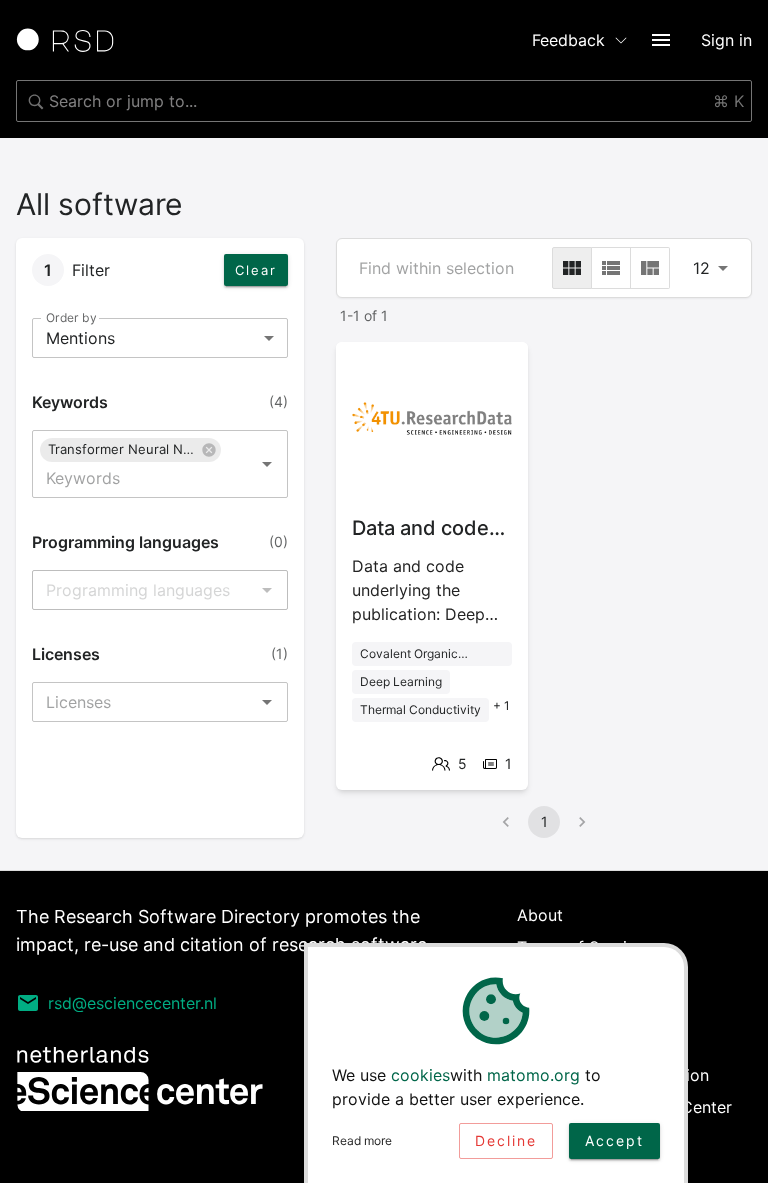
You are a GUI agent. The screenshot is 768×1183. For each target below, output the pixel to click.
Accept (614, 1140)
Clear (256, 270)
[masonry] (650, 268)
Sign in (726, 40)
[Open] (267, 464)
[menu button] (661, 40)
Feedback (568, 40)
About (540, 915)
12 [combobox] (701, 268)
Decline (506, 1140)
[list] (611, 268)
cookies (420, 1075)
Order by (71, 317)
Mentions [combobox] (80, 338)
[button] (130, 450)
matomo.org (533, 1075)
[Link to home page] (72, 40)
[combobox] (384, 101)
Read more (362, 1140)
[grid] (572, 268)
